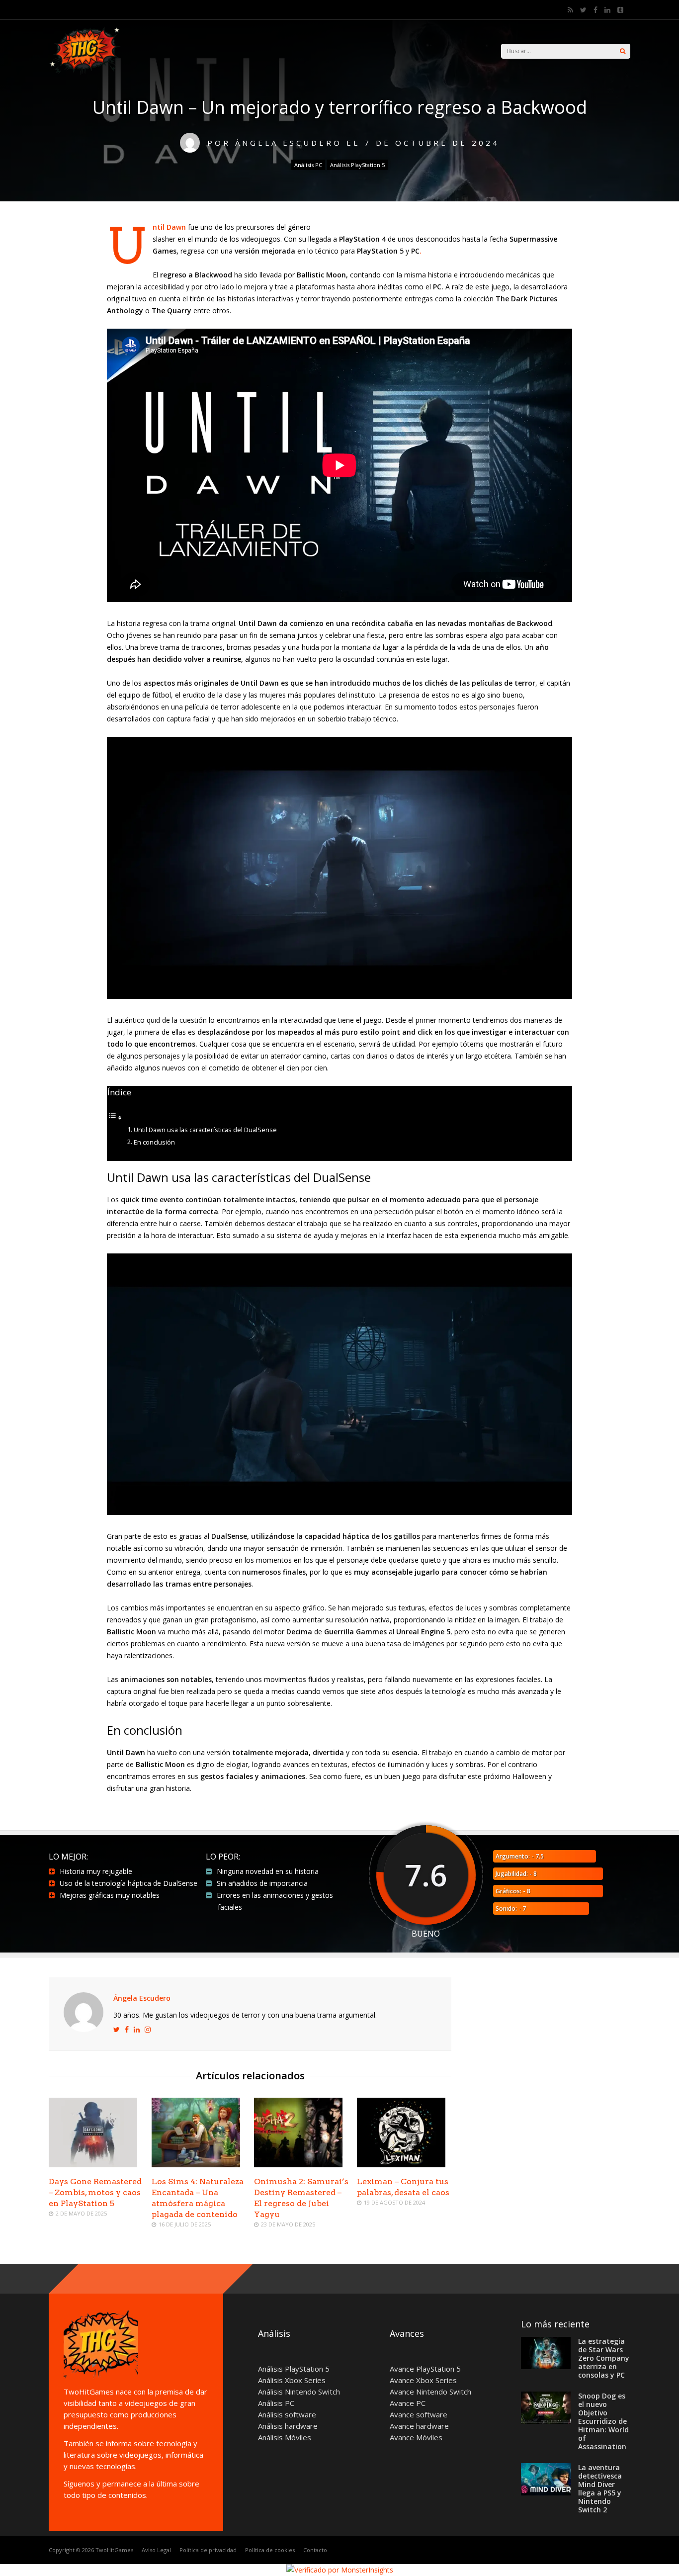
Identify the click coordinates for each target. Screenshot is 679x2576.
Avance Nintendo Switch (430, 2392)
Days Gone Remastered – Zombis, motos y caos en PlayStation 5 (95, 2192)
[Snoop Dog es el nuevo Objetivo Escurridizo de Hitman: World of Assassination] (546, 2421)
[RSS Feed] (570, 10)
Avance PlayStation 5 (425, 2369)
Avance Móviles (416, 2437)
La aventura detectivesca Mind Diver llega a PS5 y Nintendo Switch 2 (600, 2488)
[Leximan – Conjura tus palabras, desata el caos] (401, 2165)
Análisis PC (308, 165)
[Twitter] (583, 10)
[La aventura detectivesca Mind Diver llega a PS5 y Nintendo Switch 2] (546, 2492)
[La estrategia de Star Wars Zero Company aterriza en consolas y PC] (546, 2366)
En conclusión (154, 1142)
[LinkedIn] (607, 10)
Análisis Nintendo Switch (299, 2392)
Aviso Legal (156, 2550)
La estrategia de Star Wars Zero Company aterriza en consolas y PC (604, 2358)
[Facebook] (595, 10)
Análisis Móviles (285, 2437)
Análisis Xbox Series (292, 2380)
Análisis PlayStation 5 (357, 165)
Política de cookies (270, 2550)
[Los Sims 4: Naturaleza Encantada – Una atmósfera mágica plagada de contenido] (196, 2165)
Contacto (315, 2550)
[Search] (623, 51)
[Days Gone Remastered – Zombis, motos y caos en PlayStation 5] (93, 2165)
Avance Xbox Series (423, 2380)
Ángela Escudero (142, 1998)
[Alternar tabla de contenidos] (115, 1117)
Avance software (419, 2414)
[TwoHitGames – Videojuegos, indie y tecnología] (86, 74)
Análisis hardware (288, 2426)
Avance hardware (419, 2426)
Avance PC (408, 2403)
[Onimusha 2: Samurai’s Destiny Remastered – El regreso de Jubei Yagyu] (298, 2165)
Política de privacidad (208, 2550)
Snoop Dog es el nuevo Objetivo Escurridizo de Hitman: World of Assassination (603, 2421)
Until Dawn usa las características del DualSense (205, 1130)
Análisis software (287, 2414)
